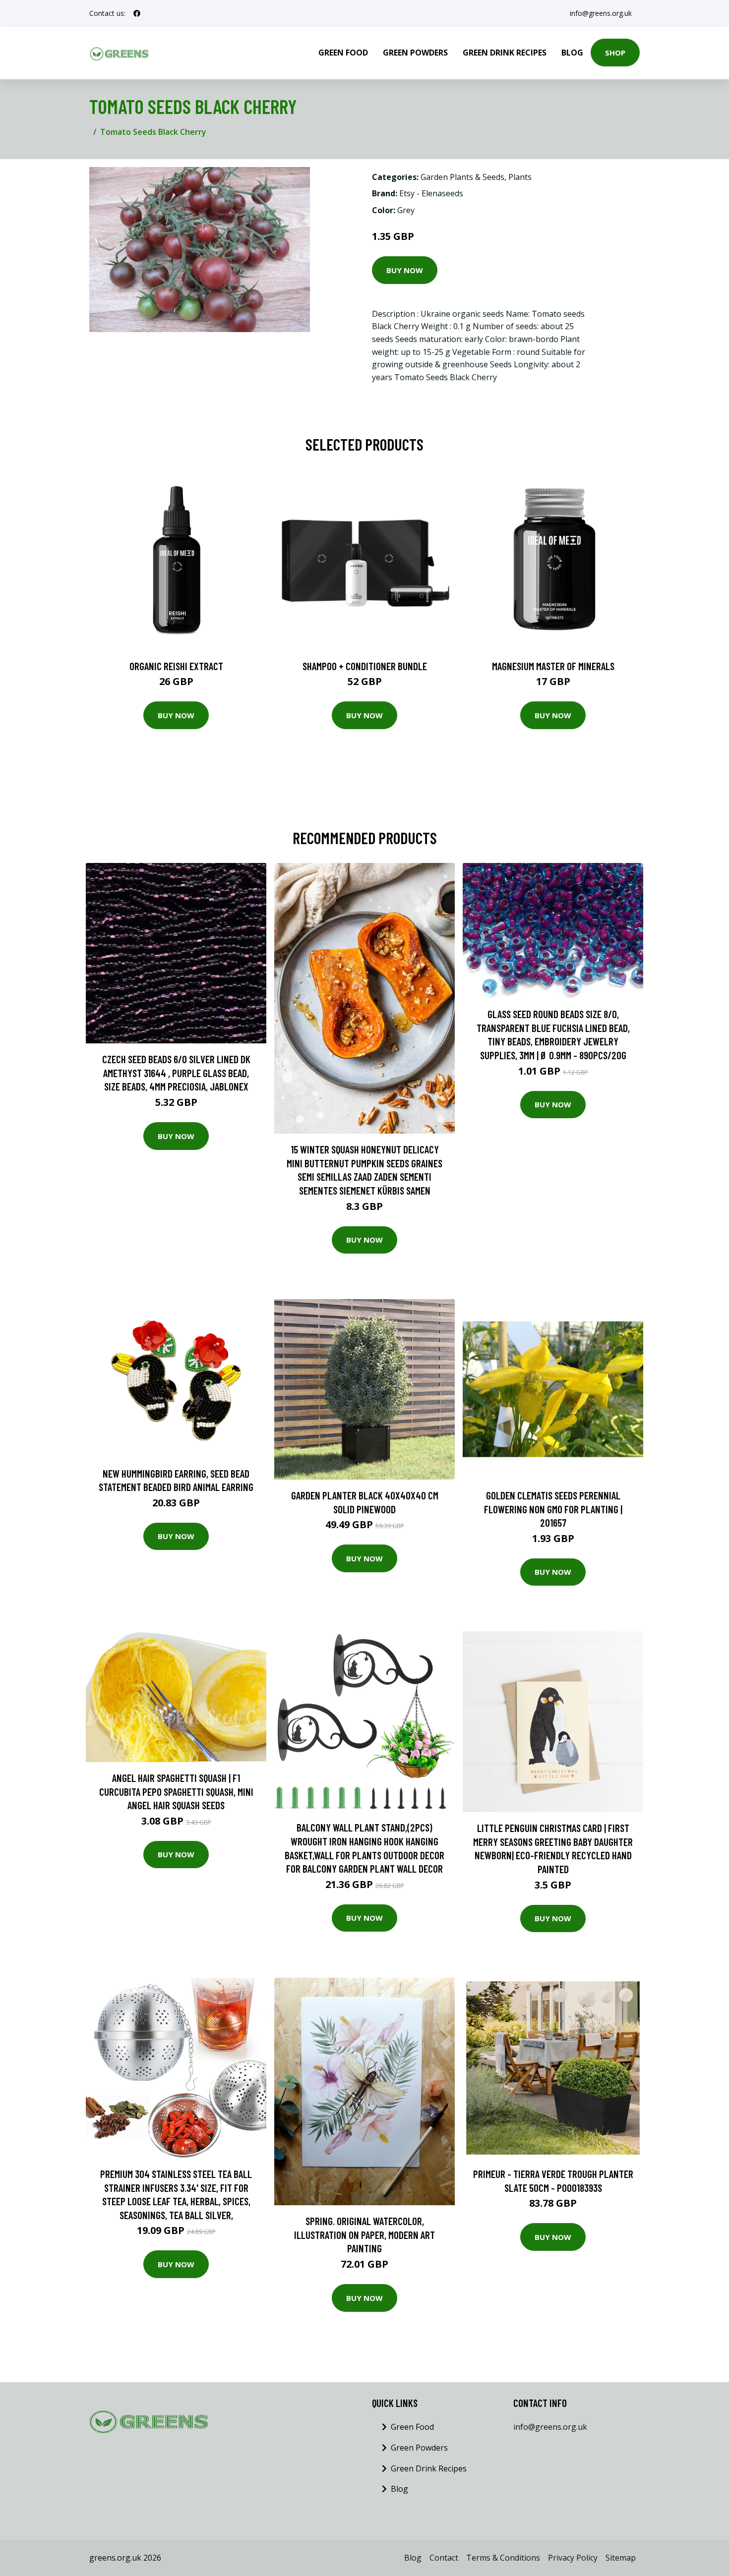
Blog (572, 53)
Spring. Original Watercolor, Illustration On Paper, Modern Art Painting (364, 2234)
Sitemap (621, 2558)
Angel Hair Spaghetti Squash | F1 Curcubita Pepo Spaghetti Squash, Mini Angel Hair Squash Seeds (176, 1791)
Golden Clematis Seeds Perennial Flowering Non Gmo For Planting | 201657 (553, 1509)
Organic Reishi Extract (176, 666)
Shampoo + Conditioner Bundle (365, 666)
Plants (520, 177)
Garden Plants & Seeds (462, 177)
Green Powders (415, 53)
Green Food (343, 53)
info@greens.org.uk (601, 13)
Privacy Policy (573, 2558)
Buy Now (405, 270)
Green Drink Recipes (505, 53)
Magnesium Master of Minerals (553, 666)
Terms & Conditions (503, 2558)
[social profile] (137, 13)
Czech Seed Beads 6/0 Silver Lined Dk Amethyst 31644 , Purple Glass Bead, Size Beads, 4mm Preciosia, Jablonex (176, 1073)
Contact (444, 2558)
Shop (615, 53)
